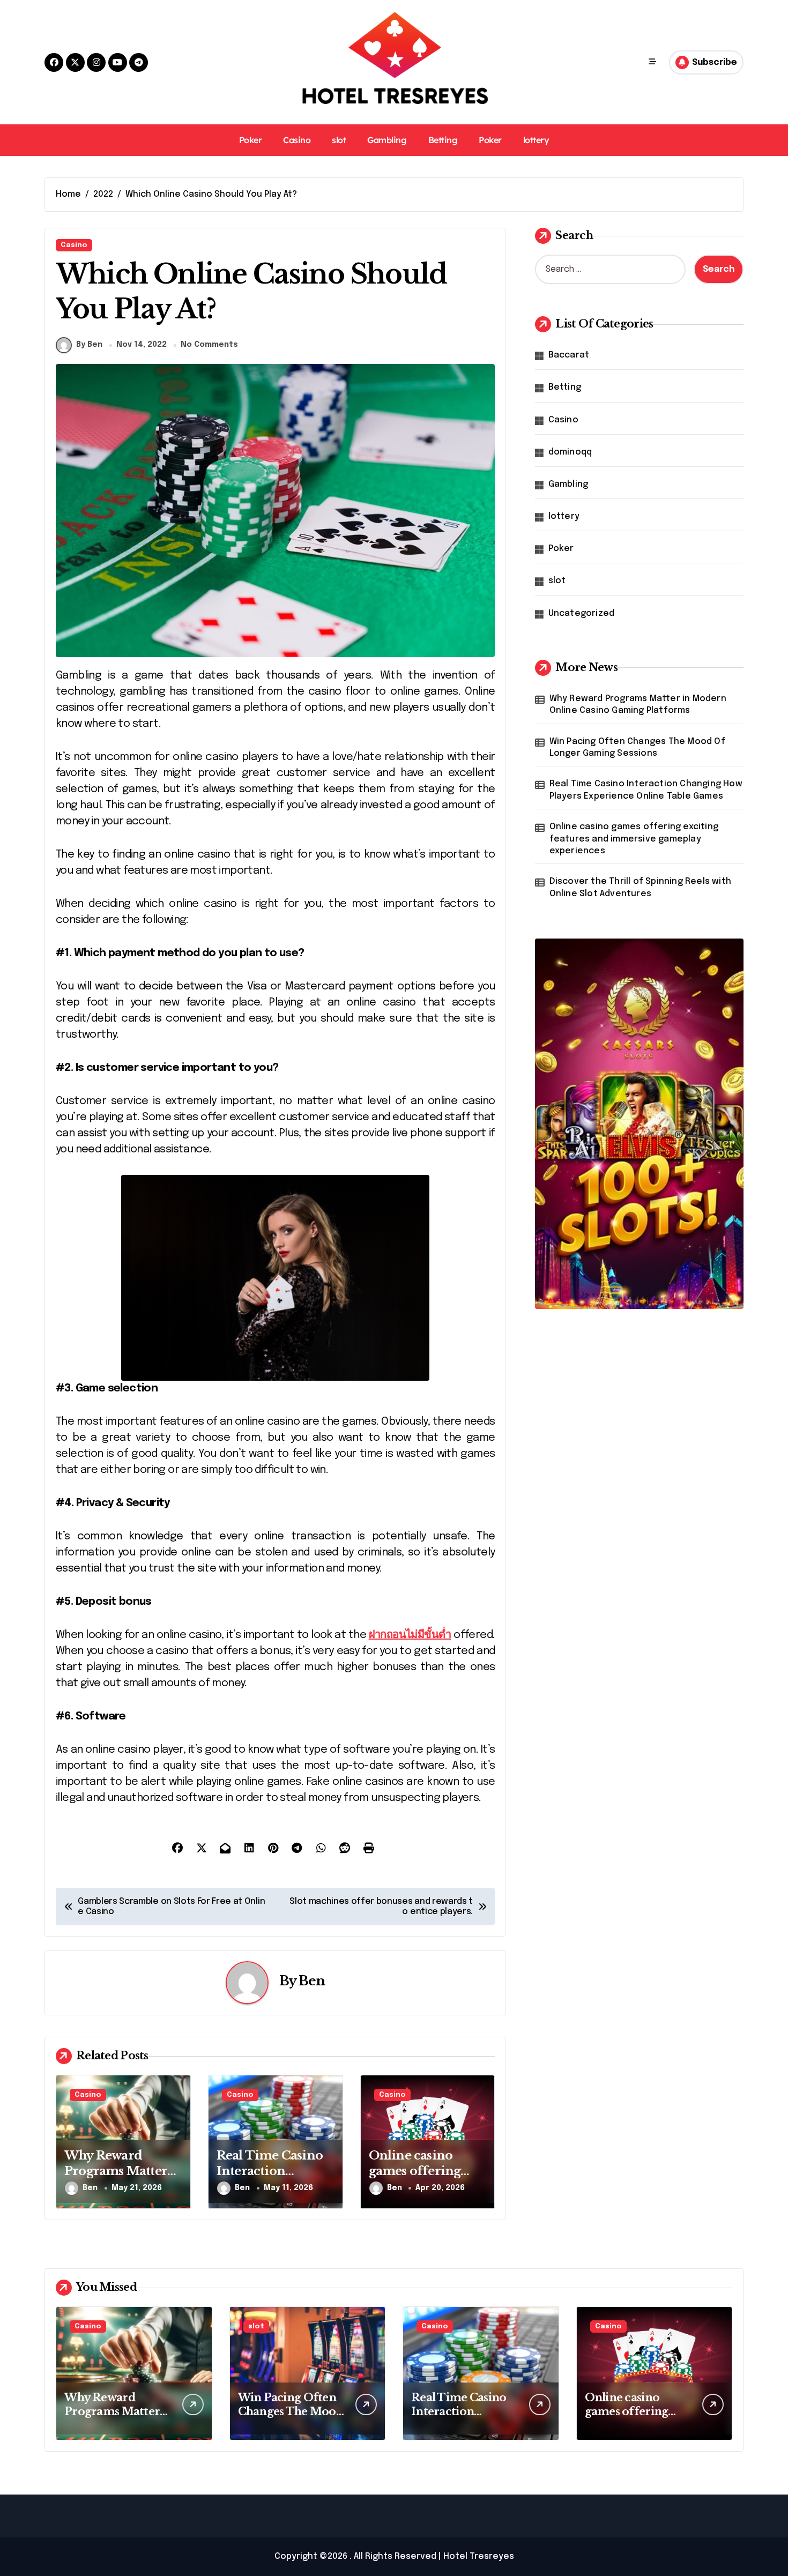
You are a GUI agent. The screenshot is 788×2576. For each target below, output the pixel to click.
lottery (536, 140)
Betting (443, 140)
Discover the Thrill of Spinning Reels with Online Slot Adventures (640, 887)
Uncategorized (582, 613)
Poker (251, 140)
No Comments (209, 345)
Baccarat (569, 355)
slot (339, 140)
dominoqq (570, 452)
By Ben (89, 345)
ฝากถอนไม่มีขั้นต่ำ (410, 1635)
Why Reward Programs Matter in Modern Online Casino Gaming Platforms (638, 705)
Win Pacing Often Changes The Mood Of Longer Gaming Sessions (637, 747)
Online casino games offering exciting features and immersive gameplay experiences (634, 839)
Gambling (387, 140)
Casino (297, 140)
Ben (312, 1981)
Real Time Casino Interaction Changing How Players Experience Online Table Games (646, 790)
